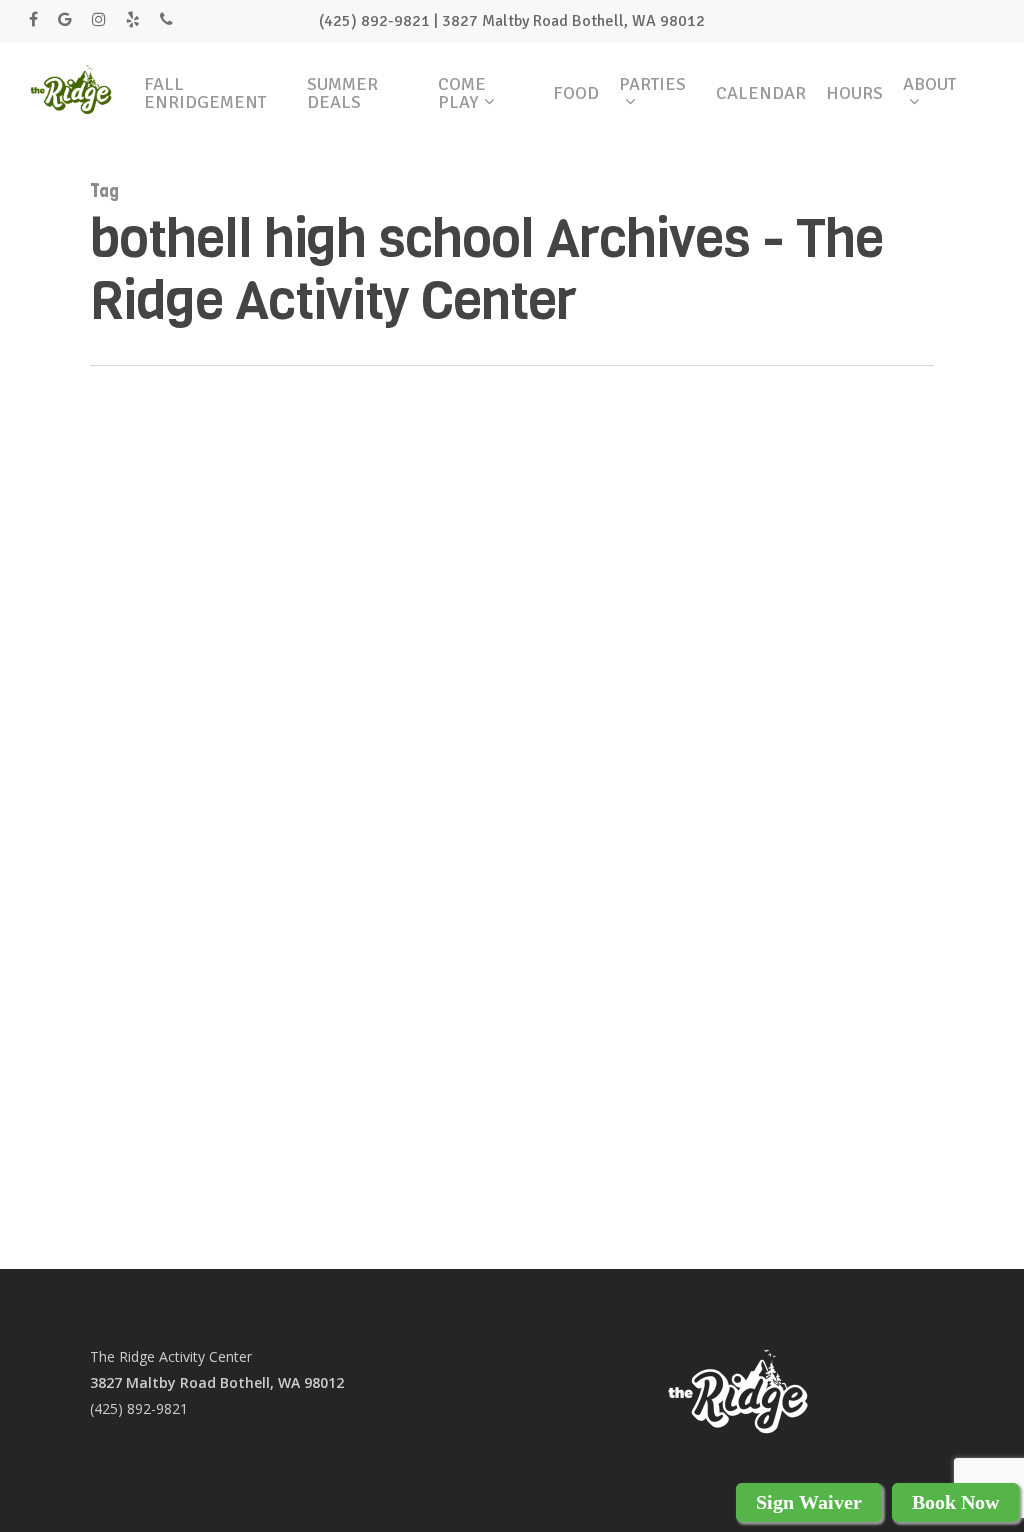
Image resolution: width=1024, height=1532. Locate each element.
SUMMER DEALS (342, 93)
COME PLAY (462, 93)
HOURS (854, 93)
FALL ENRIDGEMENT (205, 93)
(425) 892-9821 (139, 1408)
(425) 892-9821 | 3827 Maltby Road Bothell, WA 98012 (512, 21)
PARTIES (652, 85)
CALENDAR (761, 93)
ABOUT (929, 85)
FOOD (576, 93)
